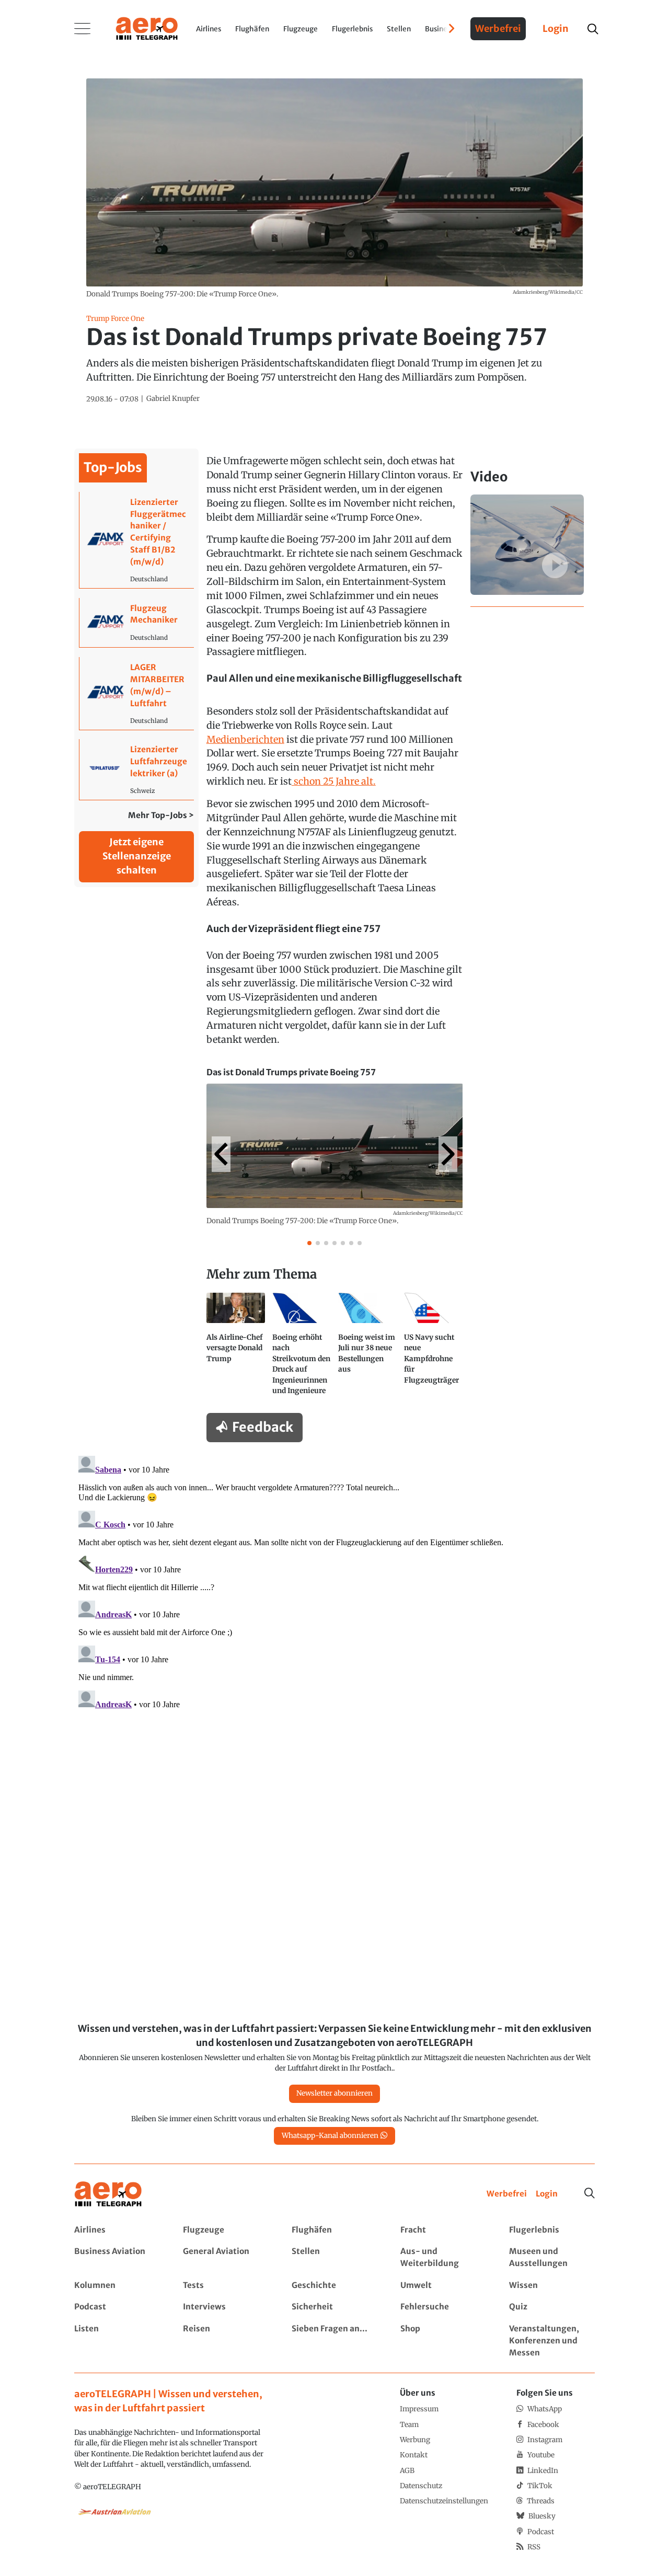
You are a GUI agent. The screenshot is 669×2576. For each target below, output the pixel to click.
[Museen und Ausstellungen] (552, 2258)
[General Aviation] (226, 2258)
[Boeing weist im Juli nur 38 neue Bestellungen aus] (367, 1348)
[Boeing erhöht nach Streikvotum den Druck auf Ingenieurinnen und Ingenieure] (302, 1348)
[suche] (592, 29)
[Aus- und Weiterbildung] (443, 2258)
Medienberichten (245, 739)
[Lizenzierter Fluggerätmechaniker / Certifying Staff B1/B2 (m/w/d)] (137, 540)
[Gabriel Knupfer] (173, 399)
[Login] (547, 2194)
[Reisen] (226, 2341)
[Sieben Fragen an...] (334, 2341)
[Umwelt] (443, 2286)
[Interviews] (226, 2307)
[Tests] (226, 2286)
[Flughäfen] (334, 2230)
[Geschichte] (334, 2286)
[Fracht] (443, 2230)
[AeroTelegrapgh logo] (108, 2194)
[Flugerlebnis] (552, 2230)
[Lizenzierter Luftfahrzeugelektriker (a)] (137, 769)
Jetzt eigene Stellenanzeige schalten (137, 856)
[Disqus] (334, 1582)
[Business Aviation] (117, 2258)
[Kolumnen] (117, 2286)
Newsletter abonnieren (334, 2093)
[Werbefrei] (507, 2194)
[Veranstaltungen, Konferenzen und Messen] (552, 2341)
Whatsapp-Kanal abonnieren (330, 2136)
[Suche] (590, 2193)
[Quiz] (552, 2307)
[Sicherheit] (334, 2307)
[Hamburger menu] (83, 29)
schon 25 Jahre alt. (334, 781)
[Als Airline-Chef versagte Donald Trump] (236, 1348)
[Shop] (443, 2341)
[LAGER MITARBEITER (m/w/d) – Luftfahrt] (137, 693)
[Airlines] (117, 2230)
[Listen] (117, 2341)
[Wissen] (552, 2286)
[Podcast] (117, 2307)
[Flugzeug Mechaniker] (137, 623)
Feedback (263, 1427)
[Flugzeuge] (226, 2230)
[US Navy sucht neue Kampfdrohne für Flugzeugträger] (433, 1348)
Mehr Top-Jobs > (161, 815)
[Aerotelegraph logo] (147, 28)
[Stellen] (334, 2258)
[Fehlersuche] (443, 2307)
